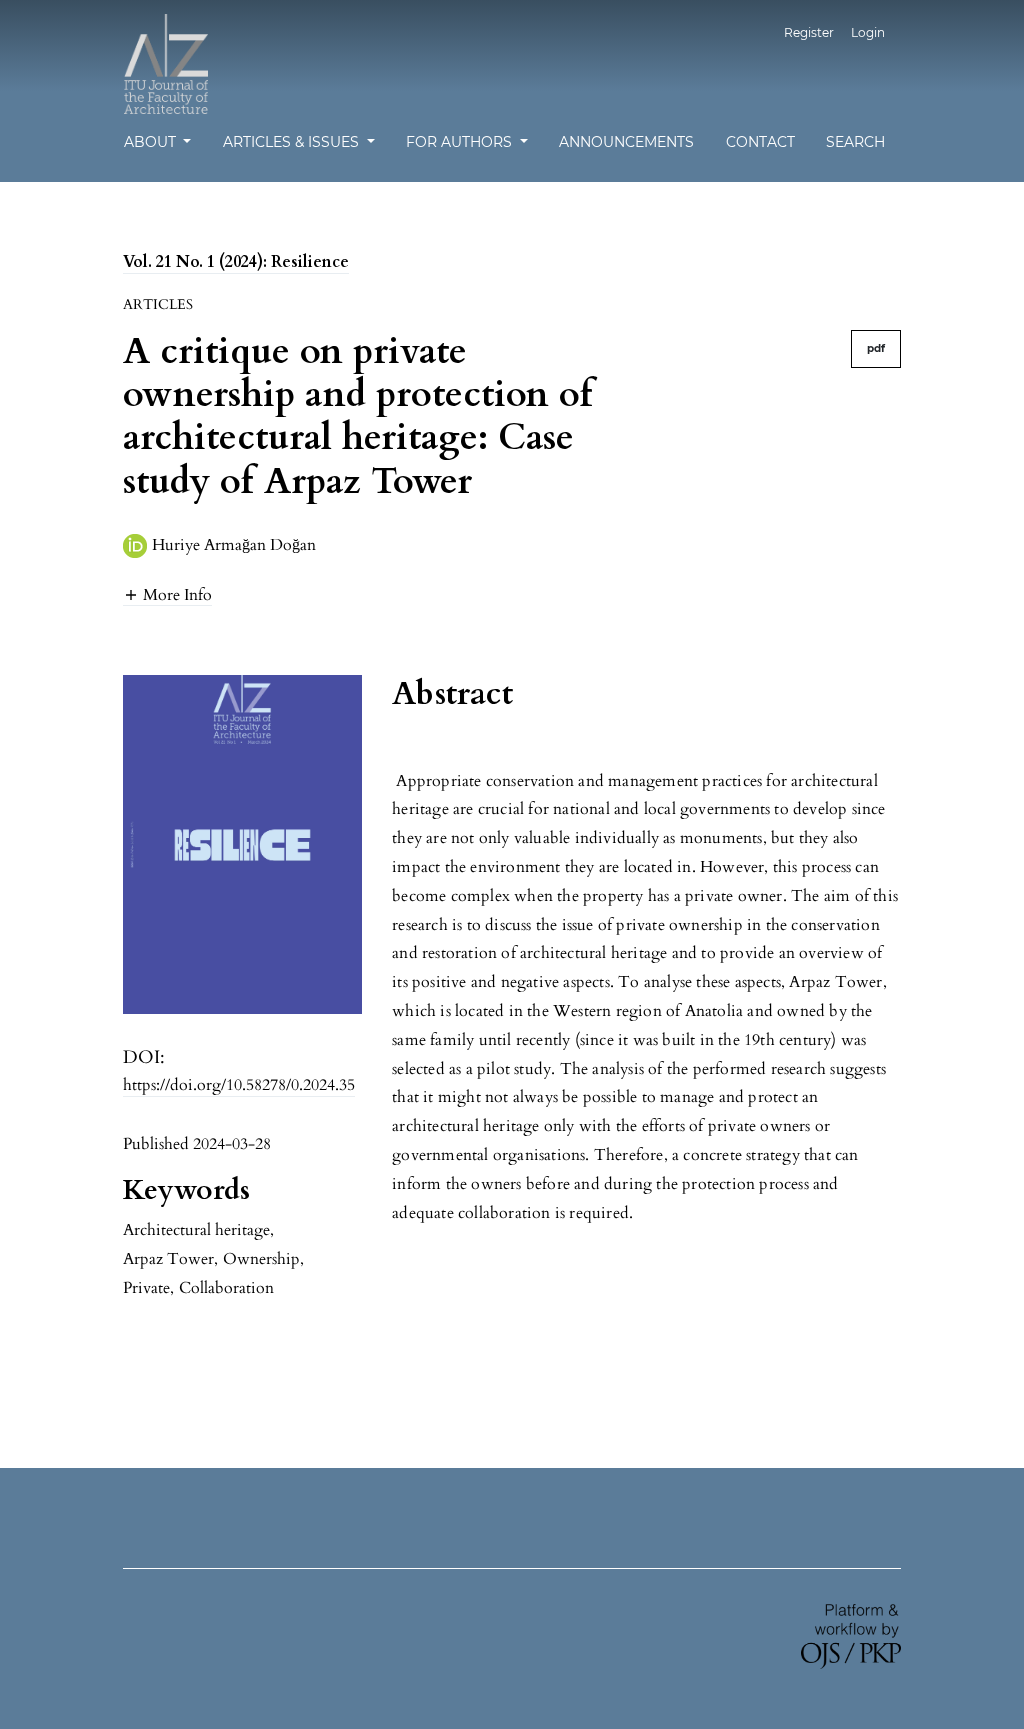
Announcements (626, 142)
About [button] (152, 142)
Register (809, 32)
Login (868, 32)
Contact (760, 142)
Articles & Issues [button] (293, 142)
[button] (167, 594)
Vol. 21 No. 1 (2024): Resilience (236, 262)
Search (855, 142)
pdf (876, 348)
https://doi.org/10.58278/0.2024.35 (239, 1085)
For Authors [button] (461, 142)
